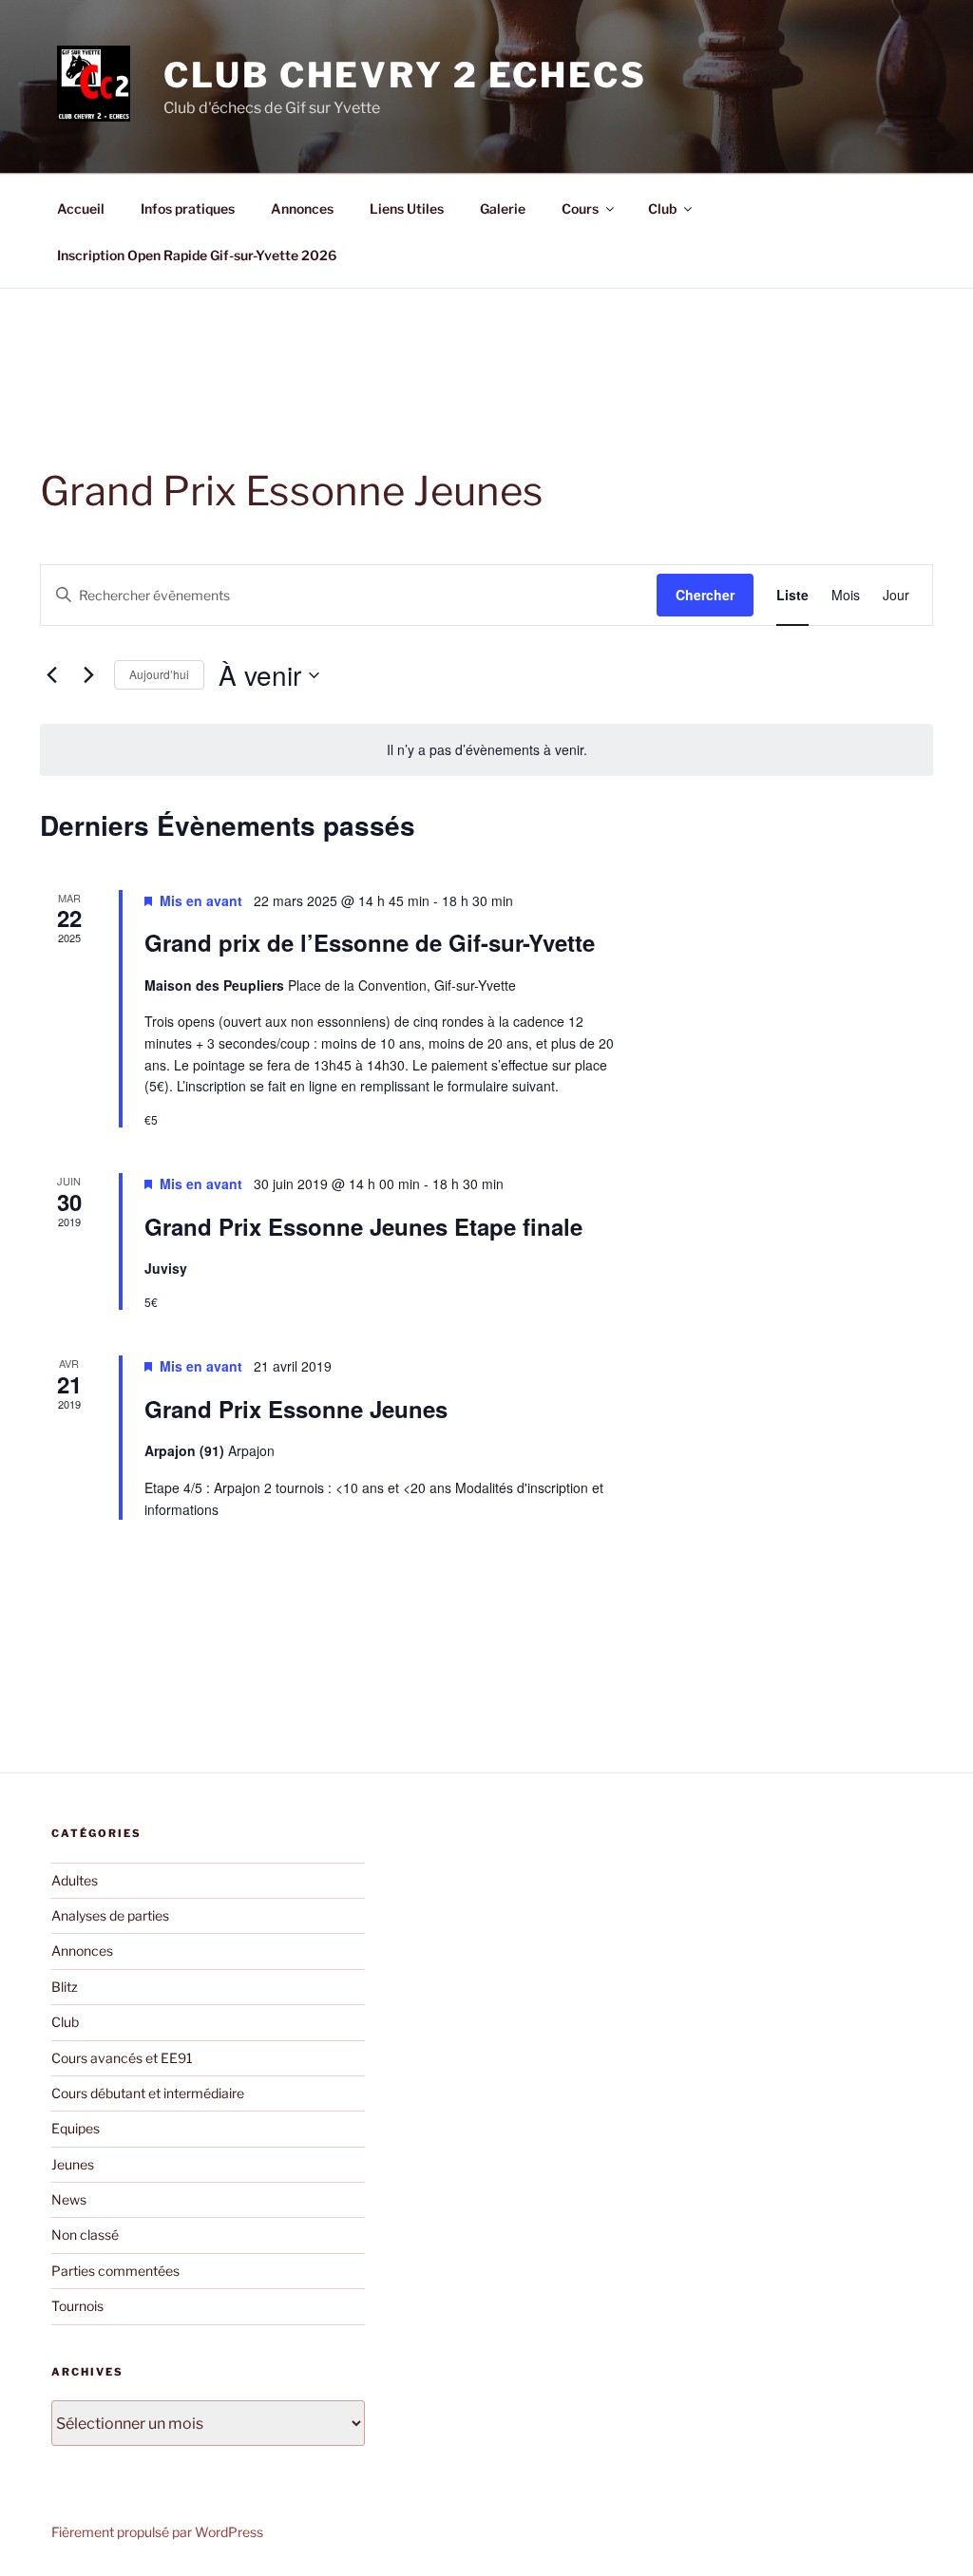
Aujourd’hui (159, 674)
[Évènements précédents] (51, 675)
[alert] (486, 750)
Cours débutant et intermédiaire (148, 2093)
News (69, 2199)
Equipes (76, 2128)
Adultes (75, 1880)
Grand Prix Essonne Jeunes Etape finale (363, 1226)
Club (662, 208)
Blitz (65, 1987)
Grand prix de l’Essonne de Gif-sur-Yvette (370, 942)
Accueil (81, 208)
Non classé (85, 2235)
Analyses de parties (110, 1915)
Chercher (705, 595)
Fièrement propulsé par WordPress (157, 2532)
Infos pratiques (188, 208)
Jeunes (73, 2164)
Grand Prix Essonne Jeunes (296, 1409)
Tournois (77, 2306)
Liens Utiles (407, 208)
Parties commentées (115, 2271)
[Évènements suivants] (88, 675)
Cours (580, 208)
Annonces (302, 208)
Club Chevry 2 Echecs (405, 75)
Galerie (503, 208)
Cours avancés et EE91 (122, 2058)
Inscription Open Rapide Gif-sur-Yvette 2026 (197, 255)
